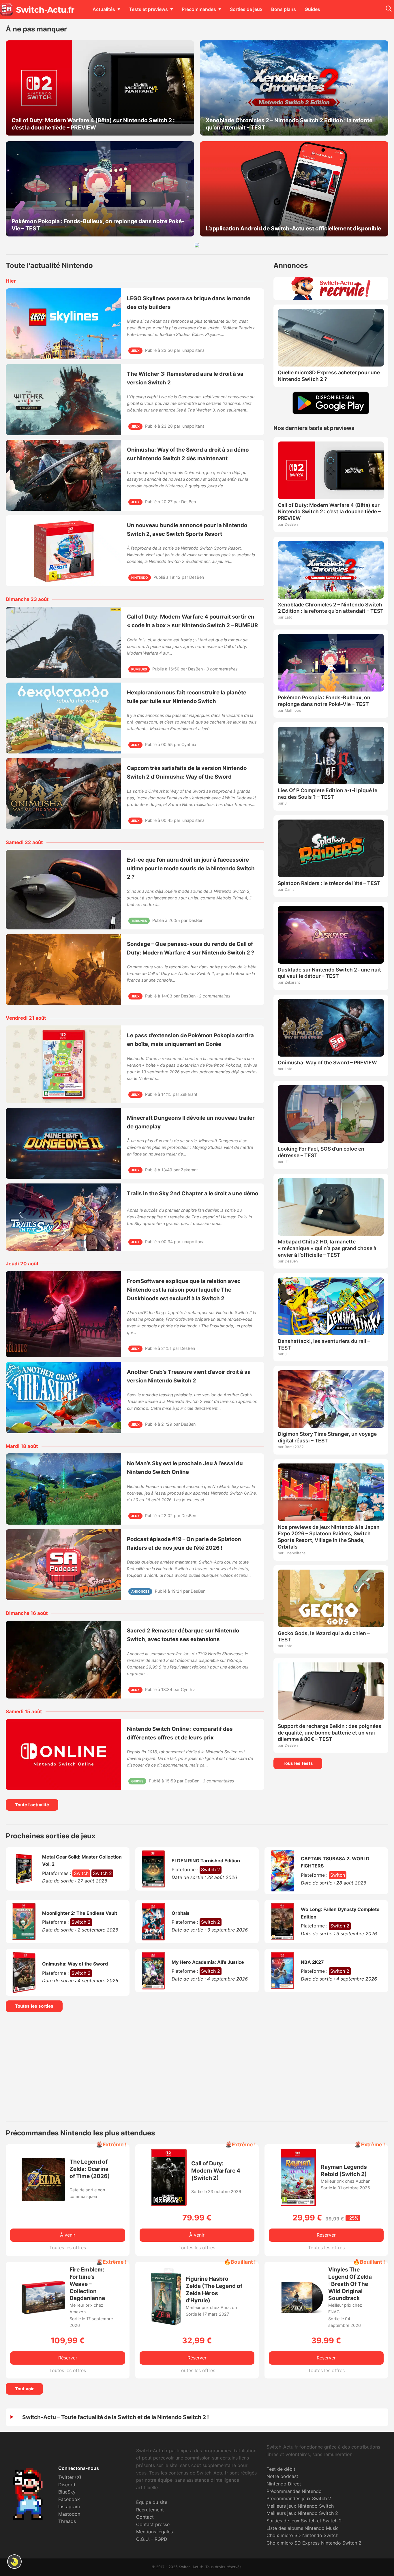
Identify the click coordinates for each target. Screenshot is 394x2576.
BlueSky (67, 2492)
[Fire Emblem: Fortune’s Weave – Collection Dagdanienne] (43, 2312)
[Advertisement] (197, 2067)
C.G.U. (143, 2539)
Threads (67, 2521)
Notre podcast (282, 2476)
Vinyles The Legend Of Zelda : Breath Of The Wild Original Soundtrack (350, 2284)
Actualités (104, 9)
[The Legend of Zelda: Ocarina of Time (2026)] (43, 2199)
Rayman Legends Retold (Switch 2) (344, 2170)
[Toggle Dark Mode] (14, 2562)
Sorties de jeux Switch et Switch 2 (304, 2521)
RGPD (161, 2539)
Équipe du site (152, 2502)
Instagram (69, 2507)
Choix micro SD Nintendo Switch (302, 2535)
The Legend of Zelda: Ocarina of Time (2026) (90, 2169)
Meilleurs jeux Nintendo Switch (300, 2506)
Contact (145, 2517)
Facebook (69, 2499)
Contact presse (153, 2524)
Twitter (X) (70, 2477)
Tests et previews (148, 9)
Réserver (326, 2235)
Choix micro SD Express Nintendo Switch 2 (314, 2543)
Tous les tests (298, 1763)
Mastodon (69, 2514)
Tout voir (24, 2389)
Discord (67, 2485)
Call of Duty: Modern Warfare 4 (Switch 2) (216, 2171)
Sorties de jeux (246, 9)
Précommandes (199, 9)
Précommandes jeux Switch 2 (299, 2498)
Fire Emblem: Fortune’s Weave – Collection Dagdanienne (87, 2284)
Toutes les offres (68, 2248)
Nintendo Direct (284, 2484)
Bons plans (284, 9)
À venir (68, 2235)
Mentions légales (154, 2532)
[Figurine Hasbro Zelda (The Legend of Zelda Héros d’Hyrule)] (166, 2324)
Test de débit (281, 2469)
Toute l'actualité (32, 1805)
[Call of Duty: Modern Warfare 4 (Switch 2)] (169, 2205)
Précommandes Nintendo (294, 2491)
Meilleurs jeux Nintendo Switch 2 (302, 2513)
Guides (312, 9)
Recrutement (150, 2510)
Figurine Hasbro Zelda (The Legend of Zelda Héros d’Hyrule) (214, 2290)
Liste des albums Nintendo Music (303, 2528)
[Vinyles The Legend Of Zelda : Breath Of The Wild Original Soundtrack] (302, 2317)
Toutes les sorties (34, 2006)
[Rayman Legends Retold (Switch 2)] (298, 2205)
